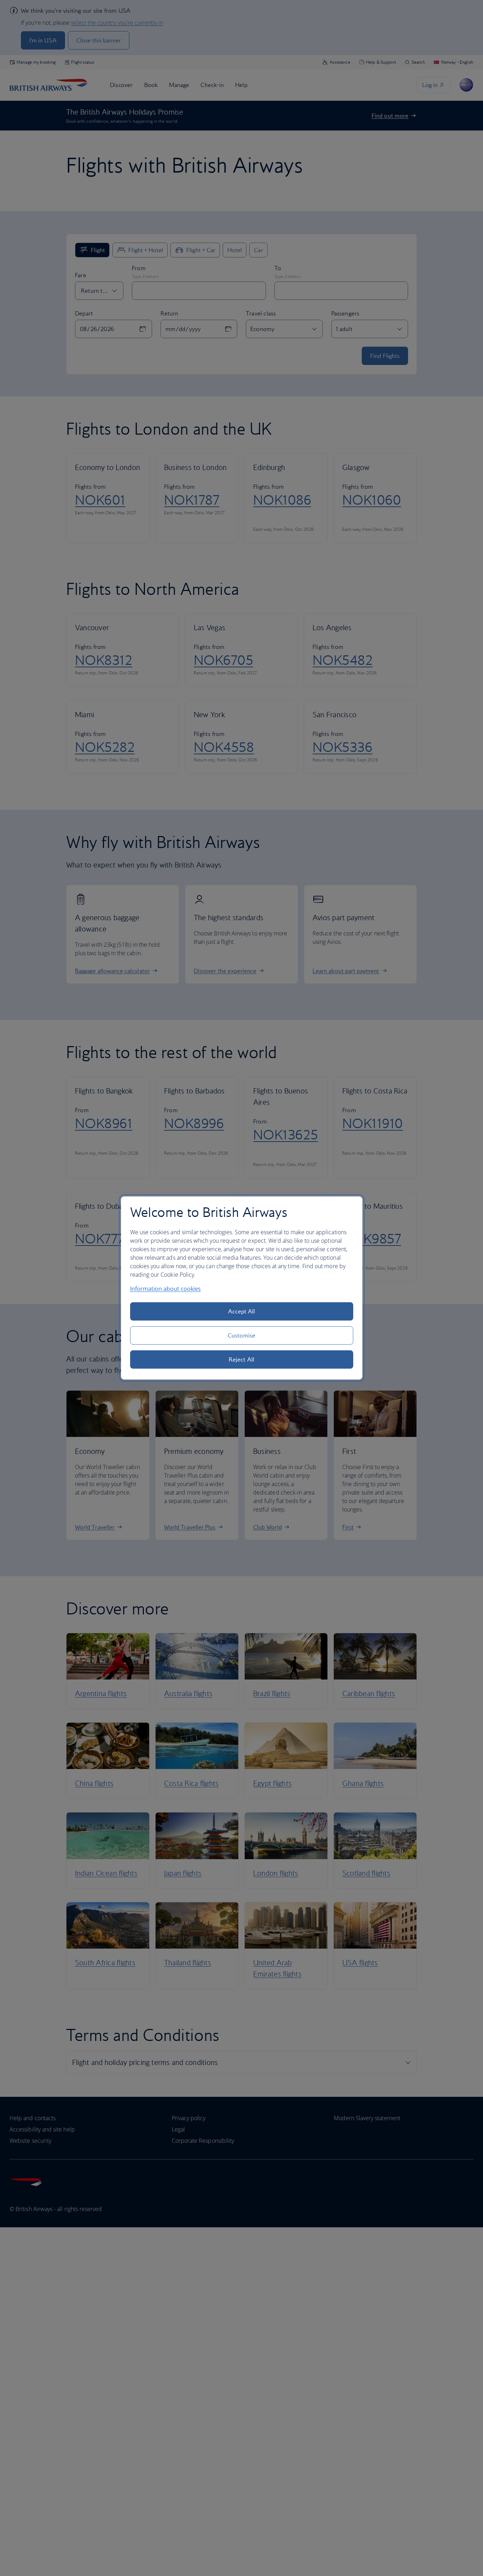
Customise (241, 1335)
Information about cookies (165, 1289)
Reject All (241, 1359)
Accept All (242, 1311)
